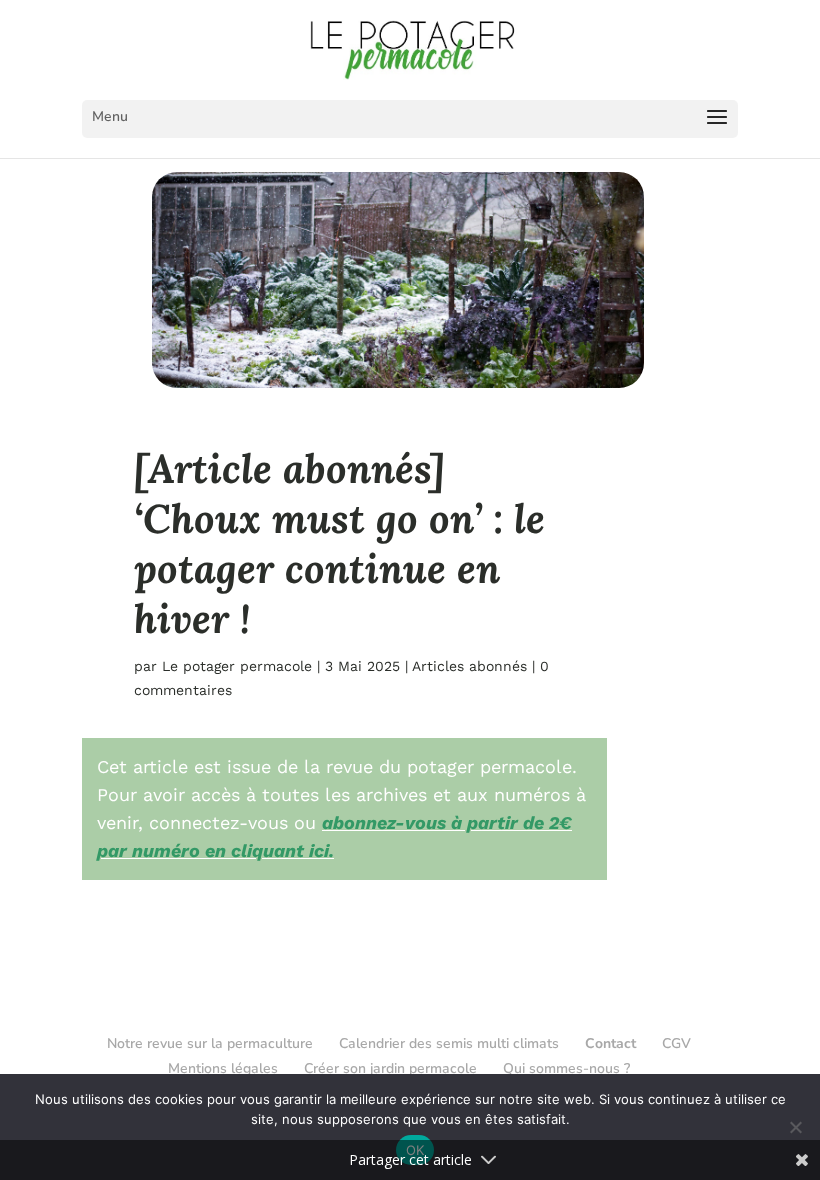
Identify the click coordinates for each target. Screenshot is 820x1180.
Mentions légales (223, 1068)
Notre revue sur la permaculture (210, 1043)
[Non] (795, 1127)
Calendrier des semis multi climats (449, 1043)
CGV (676, 1043)
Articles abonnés (469, 666)
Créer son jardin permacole (390, 1068)
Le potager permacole (237, 666)
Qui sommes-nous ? (566, 1068)
